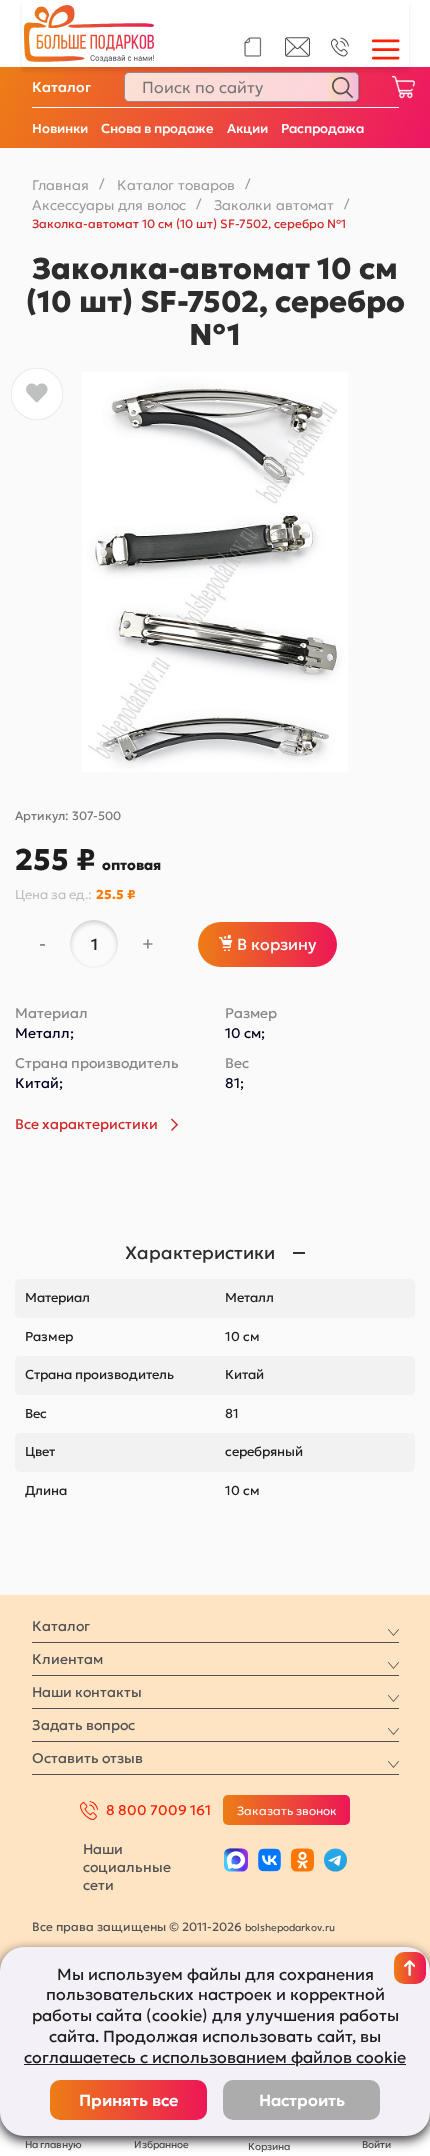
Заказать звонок (287, 1810)
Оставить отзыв (87, 1758)
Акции (247, 128)
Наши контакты (87, 1692)
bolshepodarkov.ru (290, 1927)
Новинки (60, 128)
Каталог (61, 87)
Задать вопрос (83, 1725)
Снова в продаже (157, 128)
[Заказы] (252, 47)
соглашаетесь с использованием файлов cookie (215, 2057)
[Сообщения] (297, 52)
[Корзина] (403, 87)
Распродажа (322, 128)
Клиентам (67, 1659)
